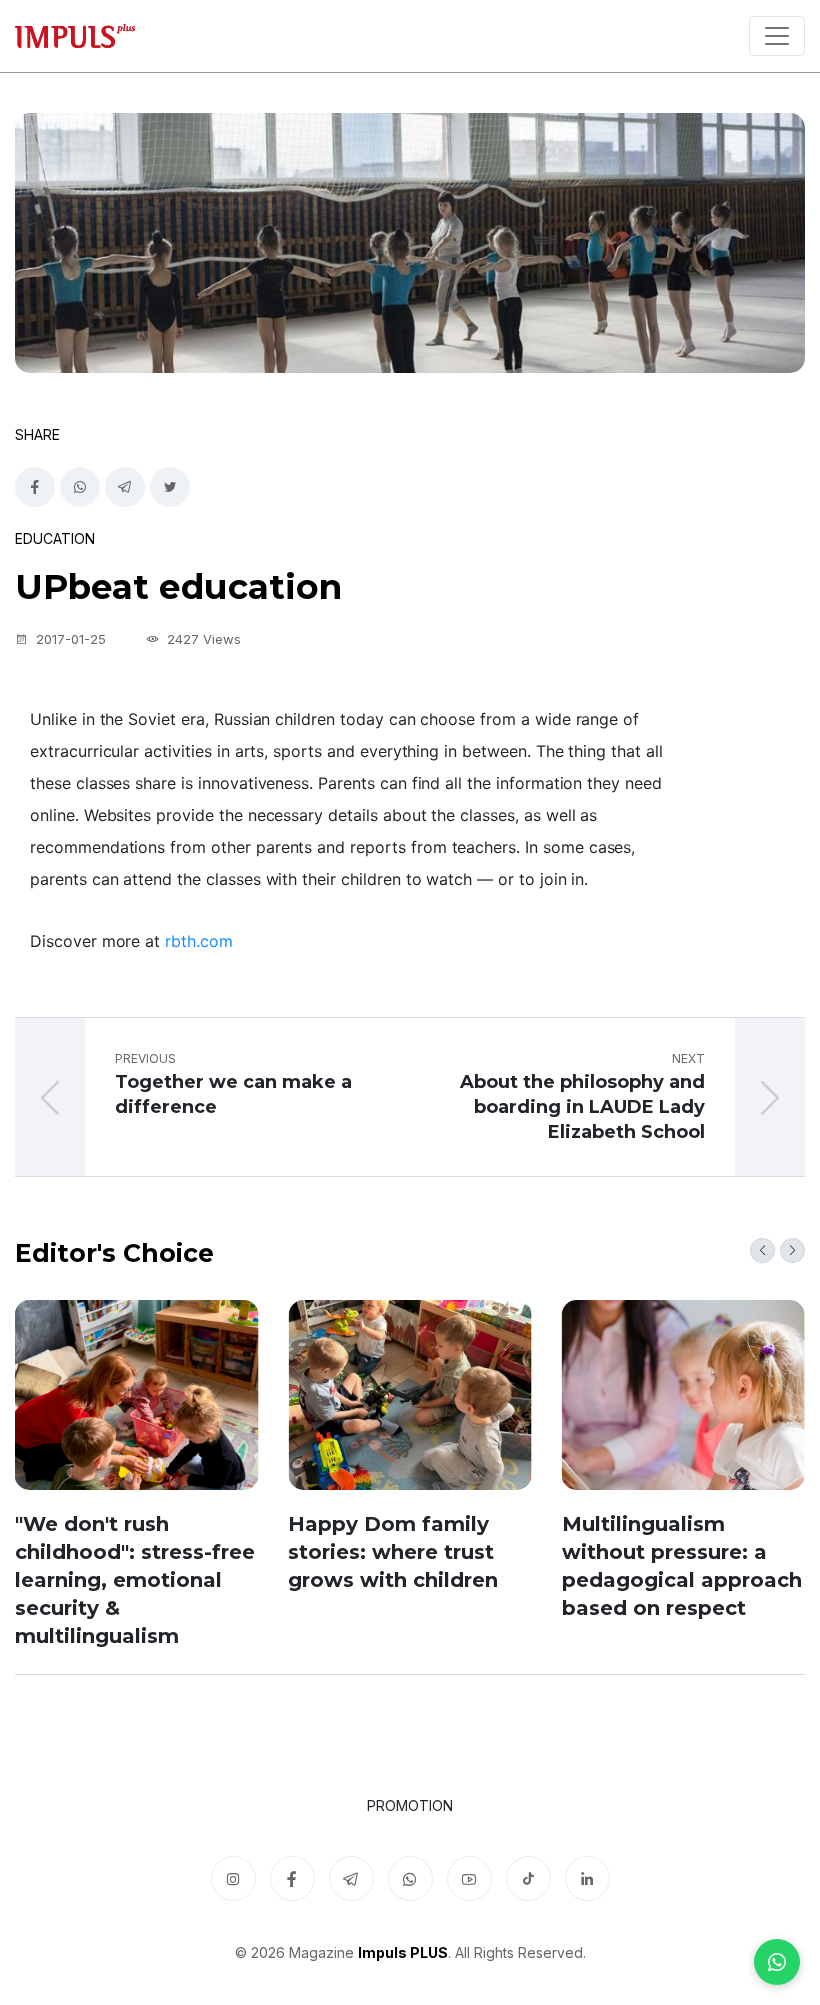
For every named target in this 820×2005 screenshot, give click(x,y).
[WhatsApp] (777, 1962)
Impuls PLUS (403, 1952)
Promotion (410, 1805)
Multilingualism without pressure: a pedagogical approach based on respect (682, 1566)
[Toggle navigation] (777, 36)
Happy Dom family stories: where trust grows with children (393, 1552)
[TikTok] (528, 1878)
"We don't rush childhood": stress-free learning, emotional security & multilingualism (135, 1580)
